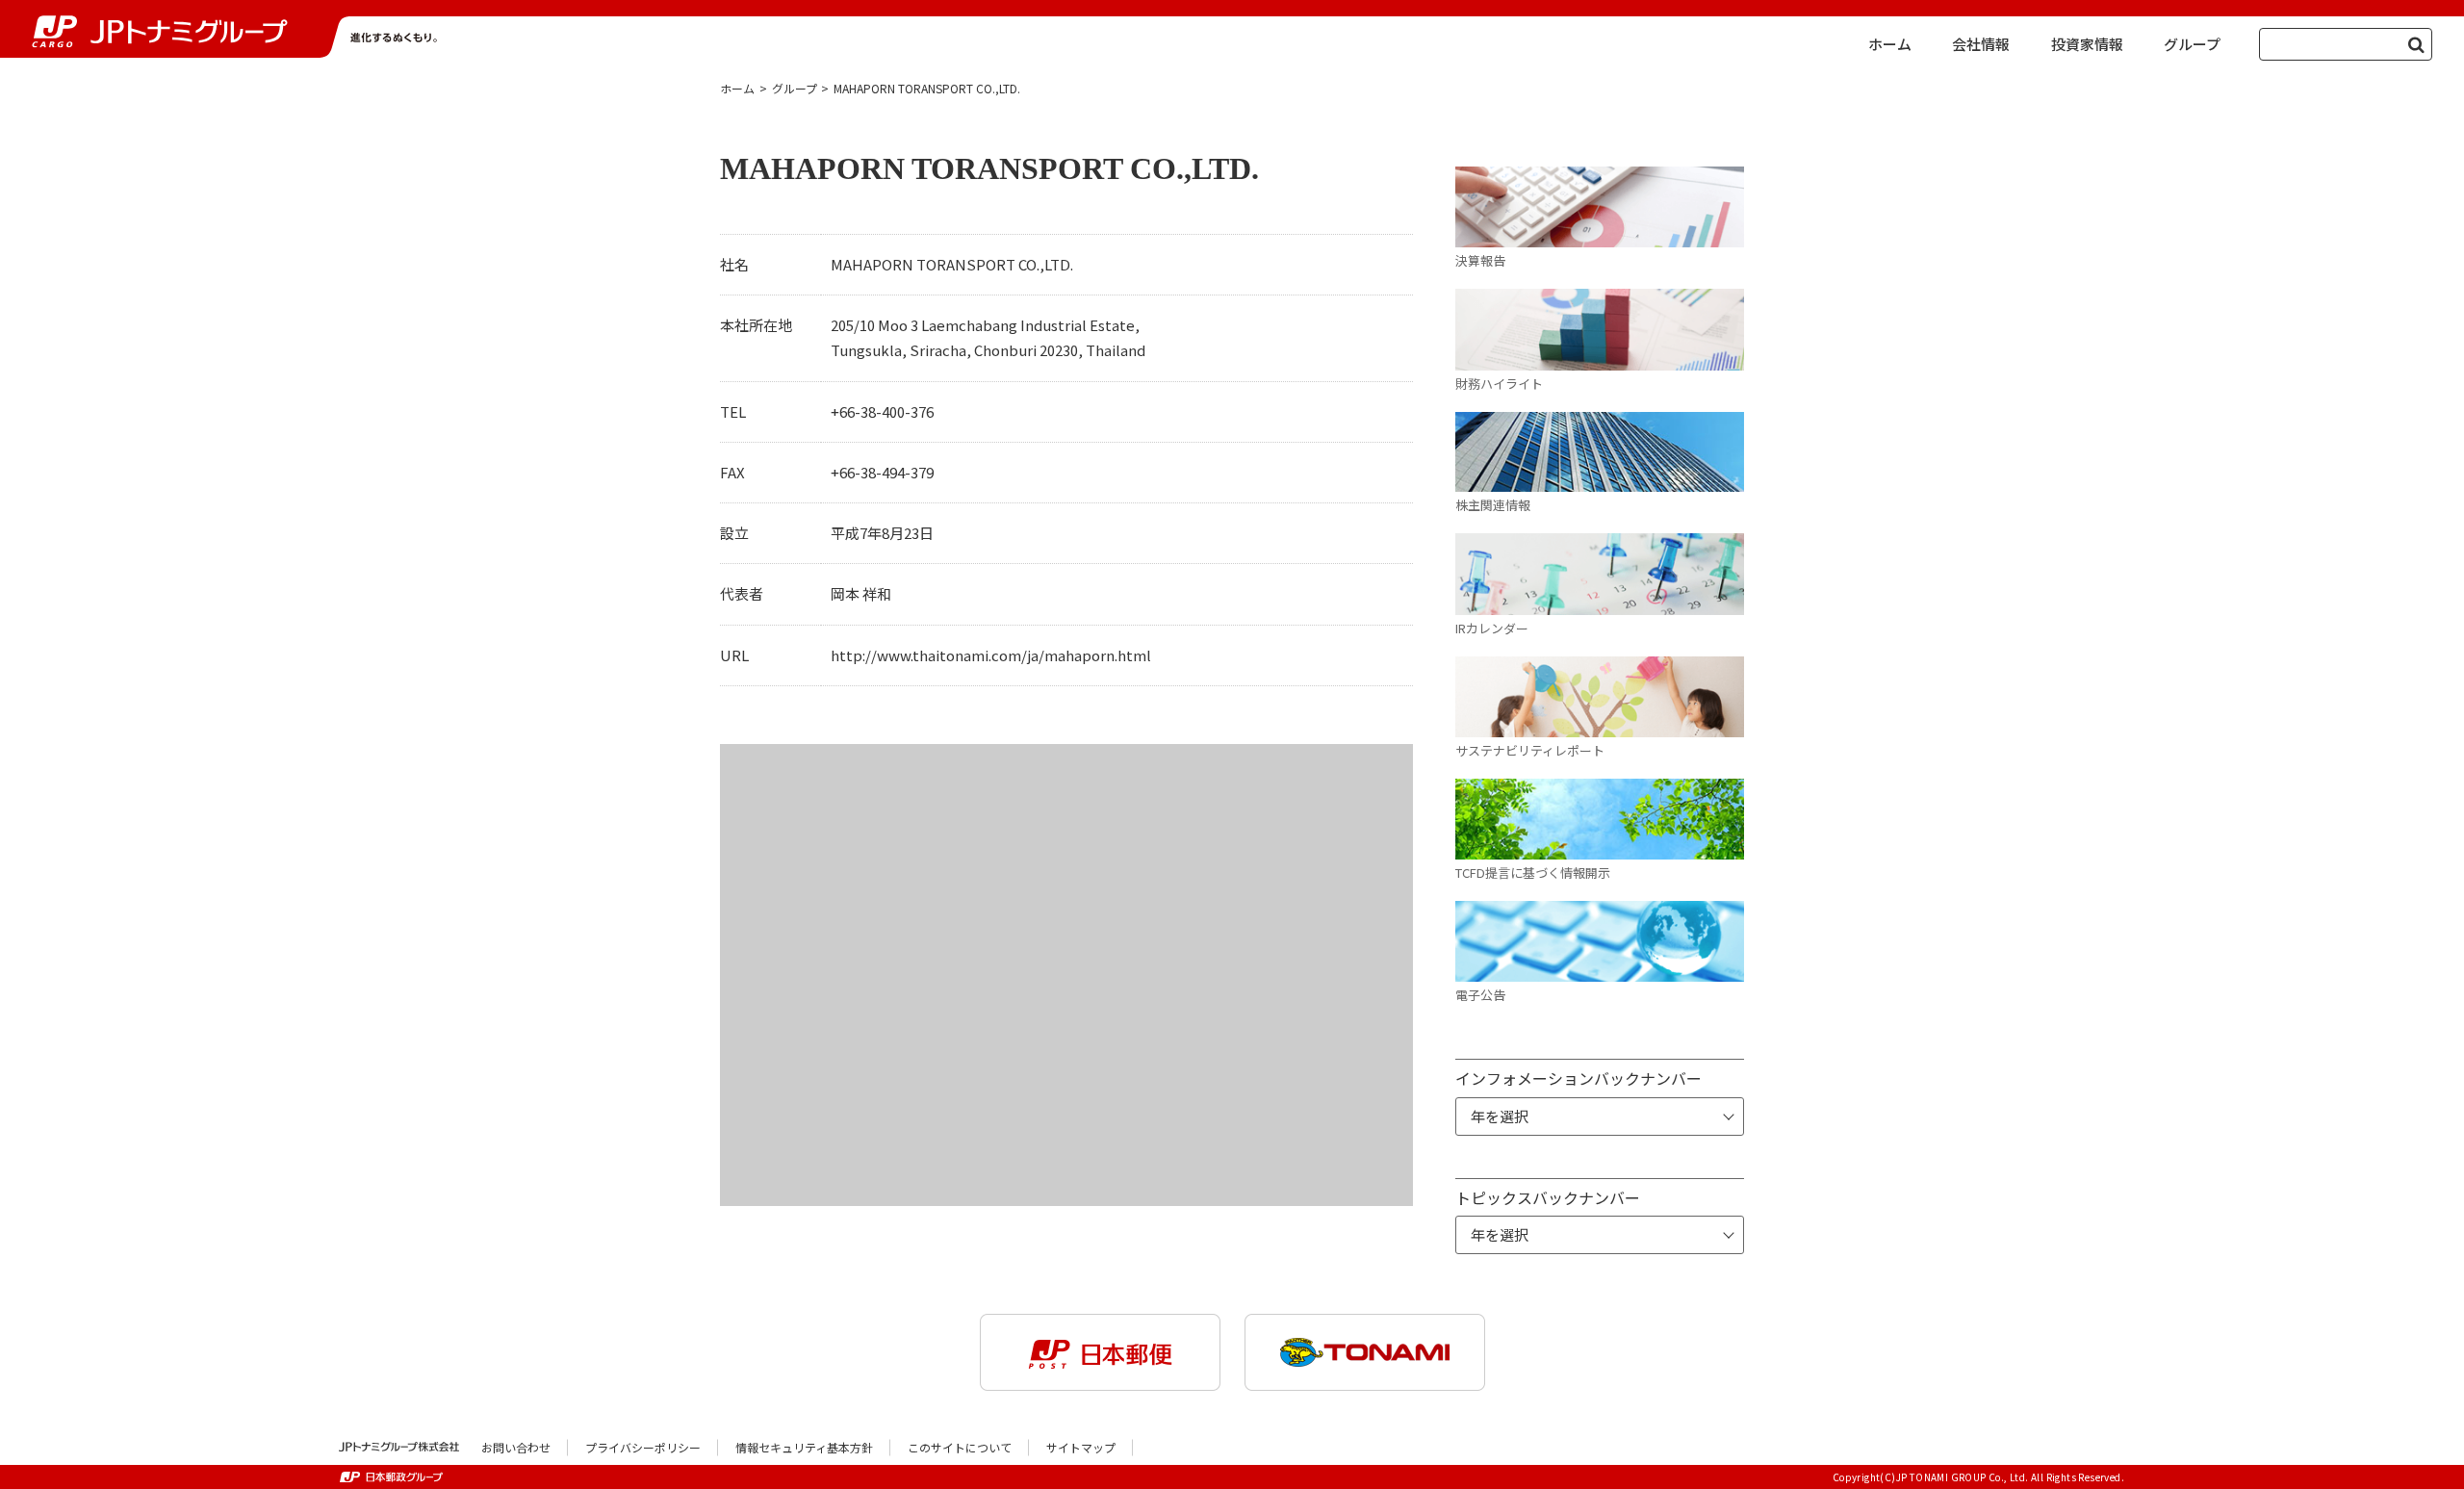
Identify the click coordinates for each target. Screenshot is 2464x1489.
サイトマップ (1081, 1447)
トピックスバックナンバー (1548, 1197)
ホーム (737, 88)
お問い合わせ (516, 1447)
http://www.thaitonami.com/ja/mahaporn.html (991, 655)
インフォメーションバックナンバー (1578, 1078)
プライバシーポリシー (643, 1447)
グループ (795, 88)
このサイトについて (960, 1447)
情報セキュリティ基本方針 (804, 1447)
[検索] (2416, 44)
